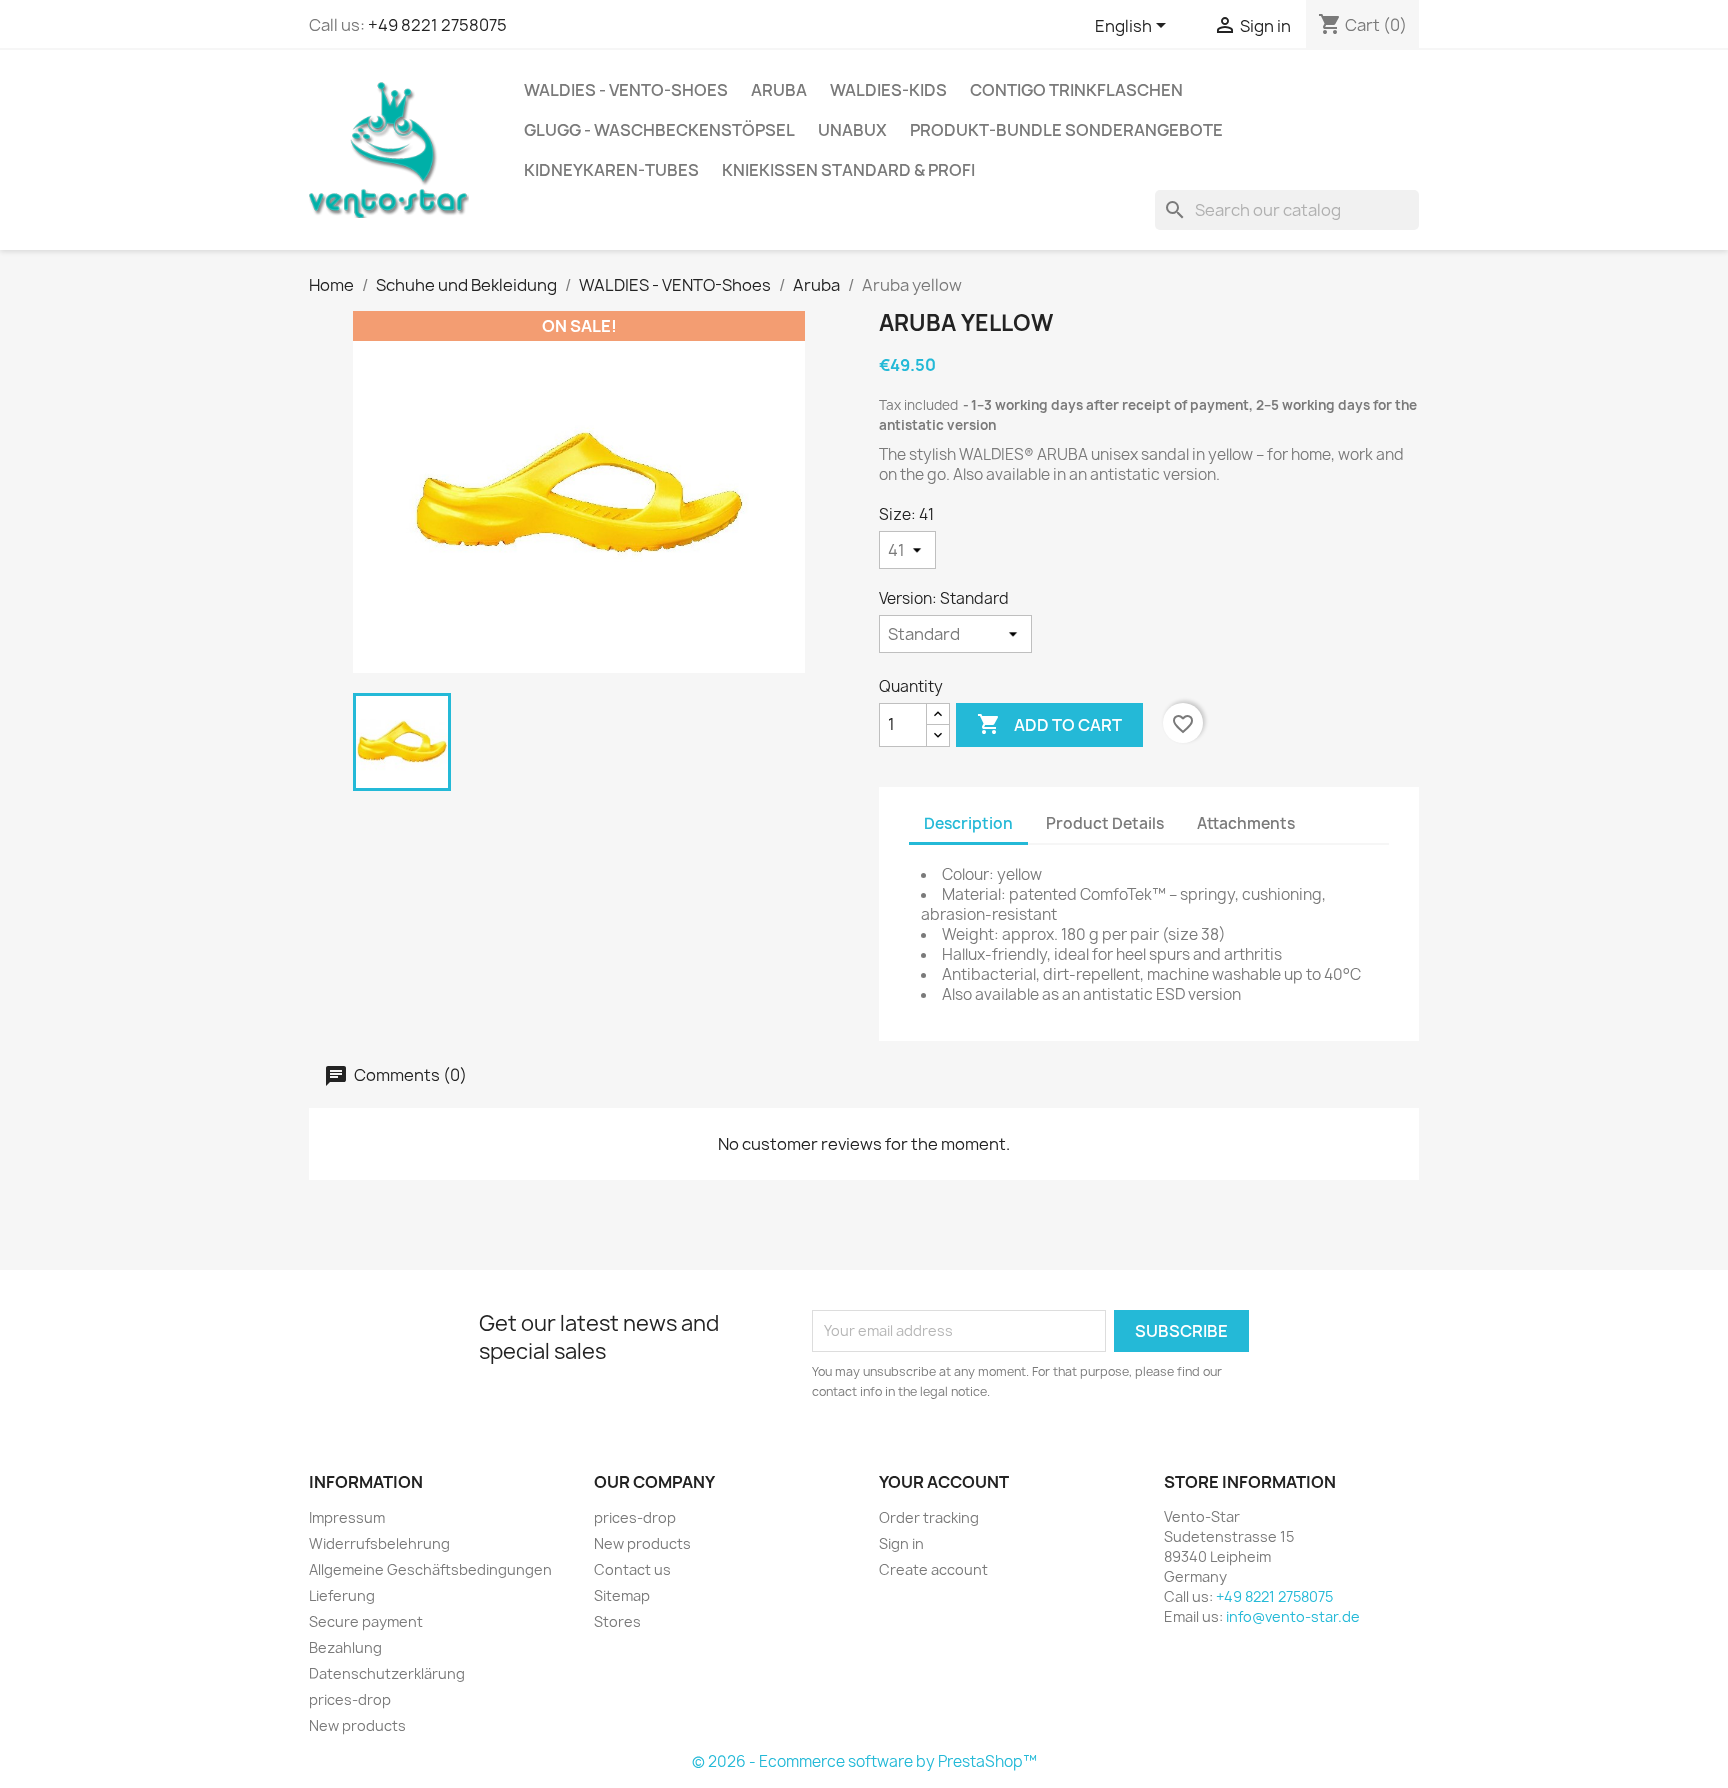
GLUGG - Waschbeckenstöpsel (659, 130)
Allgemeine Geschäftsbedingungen (430, 1569)
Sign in (901, 1543)
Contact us (632, 1569)
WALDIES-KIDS (888, 90)
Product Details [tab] (1105, 823)
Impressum (347, 1517)
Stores (617, 1621)
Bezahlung (345, 1647)
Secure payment (366, 1621)
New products (357, 1725)
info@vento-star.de (1293, 1616)
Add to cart (1049, 724)
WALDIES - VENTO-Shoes (626, 90)
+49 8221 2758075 (437, 25)
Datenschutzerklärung (387, 1673)
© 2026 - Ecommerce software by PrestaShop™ (864, 1761)
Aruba (779, 90)
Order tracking (929, 1517)
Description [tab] (968, 823)
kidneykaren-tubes (611, 170)
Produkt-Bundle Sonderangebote (1066, 130)
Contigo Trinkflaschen (1076, 90)
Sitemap (622, 1595)
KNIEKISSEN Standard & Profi (848, 170)
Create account (933, 1569)
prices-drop (350, 1699)
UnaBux (852, 130)
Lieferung (342, 1595)
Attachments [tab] (1246, 823)
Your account (944, 1482)
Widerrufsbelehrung (379, 1543)
